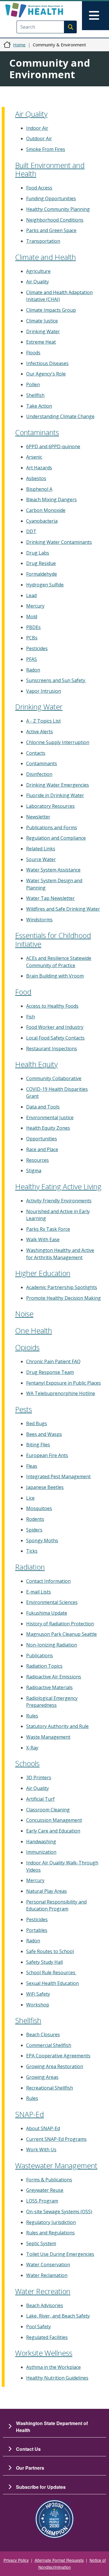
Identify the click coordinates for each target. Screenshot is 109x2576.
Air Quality (31, 114)
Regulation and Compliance (56, 838)
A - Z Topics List (43, 721)
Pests (24, 1409)
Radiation (30, 1567)
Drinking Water (43, 331)
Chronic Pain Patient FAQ (53, 1361)
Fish (31, 1017)
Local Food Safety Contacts (55, 1038)
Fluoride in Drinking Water (55, 795)
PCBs (32, 638)
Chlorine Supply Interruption (58, 742)
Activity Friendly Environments (59, 1201)
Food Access (39, 188)
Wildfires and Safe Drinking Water (63, 909)
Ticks (32, 1551)
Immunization (41, 1852)
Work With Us (41, 2150)
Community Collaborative (54, 1078)
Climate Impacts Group (51, 310)
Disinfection (39, 774)
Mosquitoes (39, 1508)
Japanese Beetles (45, 1487)
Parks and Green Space (51, 230)
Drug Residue (41, 563)
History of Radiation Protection (60, 1624)
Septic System (41, 2243)
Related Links (41, 849)
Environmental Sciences (52, 1602)
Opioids (27, 1347)
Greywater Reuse (45, 2190)
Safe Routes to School (50, 1951)
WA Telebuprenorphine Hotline (61, 1393)
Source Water (41, 859)
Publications (40, 1656)
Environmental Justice (50, 1117)
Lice (30, 1498)
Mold (32, 617)
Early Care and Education (53, 1831)
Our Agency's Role (46, 374)
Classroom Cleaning (48, 1810)
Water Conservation (48, 2265)
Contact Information (48, 1581)
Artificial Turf (40, 1799)
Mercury (35, 606)
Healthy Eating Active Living (58, 1186)
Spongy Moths (42, 1541)
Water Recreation (43, 2291)
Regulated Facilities (47, 2337)
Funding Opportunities (51, 198)
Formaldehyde (42, 574)
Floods (33, 353)
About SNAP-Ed (43, 2128)
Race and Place (42, 1149)
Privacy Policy (16, 2560)
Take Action (39, 406)
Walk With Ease (43, 1239)
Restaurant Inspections (52, 1049)
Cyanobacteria (42, 521)
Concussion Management (54, 1820)
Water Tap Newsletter (50, 898)
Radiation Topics (44, 1666)
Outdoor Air (39, 138)
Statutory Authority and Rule (57, 1726)
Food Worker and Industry (55, 1027)
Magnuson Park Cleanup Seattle (61, 1634)
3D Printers (39, 1778)
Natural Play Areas (47, 1891)
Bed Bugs (37, 1423)
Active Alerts (40, 732)
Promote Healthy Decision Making (64, 1298)
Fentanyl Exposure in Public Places (64, 1383)
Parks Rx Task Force (48, 1229)
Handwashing (41, 1842)
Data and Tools (43, 1107)
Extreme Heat (41, 342)
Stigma (34, 1171)
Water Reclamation (47, 2275)
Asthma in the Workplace (53, 2367)
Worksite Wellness (44, 2353)
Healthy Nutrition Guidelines (57, 2378)
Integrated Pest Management (58, 1476)
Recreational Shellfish (50, 2088)
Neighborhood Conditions (55, 220)
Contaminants (37, 432)
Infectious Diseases (47, 363)
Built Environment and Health (50, 169)
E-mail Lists (39, 1592)
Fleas (32, 1466)
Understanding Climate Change (60, 416)
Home (19, 45)
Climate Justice (42, 321)
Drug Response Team (50, 1372)
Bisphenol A (39, 489)
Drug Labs (38, 553)
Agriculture (38, 271)
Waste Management (48, 1737)
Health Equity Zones (48, 1128)
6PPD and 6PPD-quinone (53, 446)
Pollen (33, 384)
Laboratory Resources (50, 806)
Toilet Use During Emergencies (60, 2254)
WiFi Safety (38, 1994)
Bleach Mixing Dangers (51, 499)
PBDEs (33, 627)
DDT (31, 531)
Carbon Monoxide (46, 510)
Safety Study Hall (44, 1962)
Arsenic (34, 457)
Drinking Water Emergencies (58, 785)
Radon (33, 670)
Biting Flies (38, 1445)
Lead (31, 595)
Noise (24, 1314)
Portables (37, 1930)
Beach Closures (43, 2034)
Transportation (43, 241)
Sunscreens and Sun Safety (56, 680)
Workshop (38, 2005)
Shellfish (35, 395)
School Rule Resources (51, 1972)
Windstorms (39, 920)
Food (23, 992)
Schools (27, 1763)
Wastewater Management (56, 2165)
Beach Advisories (45, 2305)
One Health (34, 1330)
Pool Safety (39, 2327)
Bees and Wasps (44, 1434)
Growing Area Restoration (55, 2066)
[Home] (44, 10)
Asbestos (36, 478)
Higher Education (43, 1273)
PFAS (32, 659)
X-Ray (32, 1748)
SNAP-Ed (30, 2114)
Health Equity (36, 1064)
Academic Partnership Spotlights (62, 1287)
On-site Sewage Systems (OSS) (59, 2212)
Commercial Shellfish (49, 2045)
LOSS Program (42, 2201)
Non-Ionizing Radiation (52, 1645)
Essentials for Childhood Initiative (53, 940)
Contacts (36, 753)
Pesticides (37, 648)
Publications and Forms (52, 827)
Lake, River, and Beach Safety (58, 2316)
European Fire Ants (47, 1455)
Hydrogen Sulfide (45, 585)
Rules (32, 1716)
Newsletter (38, 817)
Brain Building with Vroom (55, 976)
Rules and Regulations (50, 2233)
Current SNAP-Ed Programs (56, 2139)
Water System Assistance (53, 870)
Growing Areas (42, 2077)
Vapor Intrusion (44, 691)
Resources (37, 1160)
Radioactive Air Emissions (54, 1677)
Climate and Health (45, 257)
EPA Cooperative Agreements (58, 2056)
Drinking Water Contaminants (59, 542)
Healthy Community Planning (58, 209)
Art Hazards (39, 468)
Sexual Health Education (52, 1983)
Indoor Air (37, 128)
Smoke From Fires (46, 149)
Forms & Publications (49, 2180)
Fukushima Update (47, 1613)
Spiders (34, 1530)
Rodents (35, 1519)
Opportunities (42, 1139)
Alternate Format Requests (59, 2560)
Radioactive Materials (49, 1687)
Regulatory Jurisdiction (51, 2222)
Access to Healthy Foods (52, 1006)
